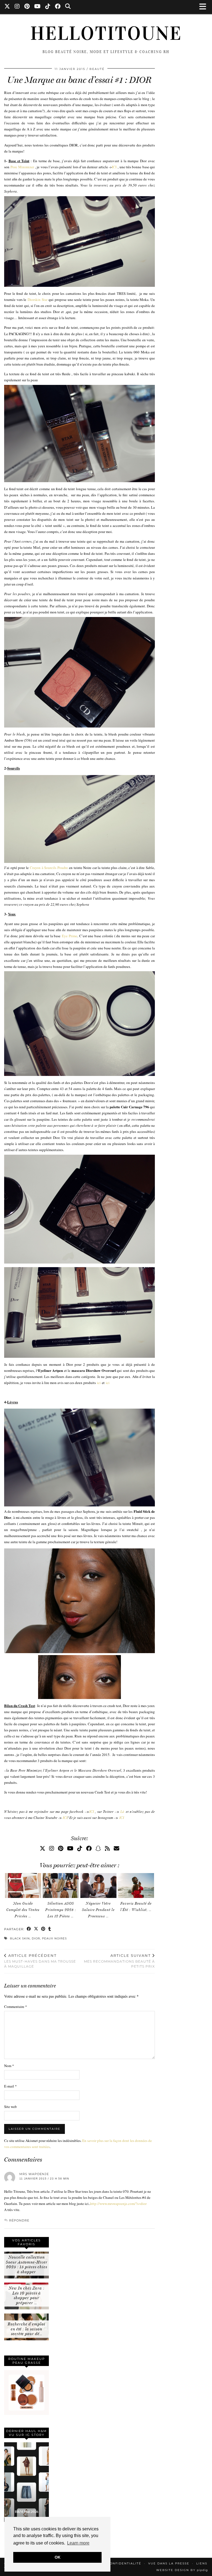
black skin (20, 1938)
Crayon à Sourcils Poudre (49, 868)
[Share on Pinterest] (43, 1929)
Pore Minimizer (22, 167)
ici (99, 1383)
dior (36, 1938)
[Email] (116, 1848)
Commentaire (16, 2007)
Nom (9, 2066)
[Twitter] (7, 7)
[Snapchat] (98, 1848)
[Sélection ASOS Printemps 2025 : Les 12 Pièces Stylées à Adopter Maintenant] (61, 1885)
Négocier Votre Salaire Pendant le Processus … (98, 1910)
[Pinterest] (27, 7)
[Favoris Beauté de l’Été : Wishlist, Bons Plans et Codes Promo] (136, 1885)
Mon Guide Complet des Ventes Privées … (23, 1910)
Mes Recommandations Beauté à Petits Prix (119, 1961)
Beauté (97, 69)
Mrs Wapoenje (34, 2174)
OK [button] (58, 2557)
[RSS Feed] (107, 1848)
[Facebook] (58, 7)
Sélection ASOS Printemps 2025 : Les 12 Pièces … (61, 1910)
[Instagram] (17, 7)
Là (122, 1811)
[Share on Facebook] (29, 1929)
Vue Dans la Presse (169, 2563)
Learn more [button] (78, 2543)
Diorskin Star (38, 300)
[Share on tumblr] (50, 1929)
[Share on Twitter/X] (36, 1929)
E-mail (10, 2086)
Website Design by (182, 2570)
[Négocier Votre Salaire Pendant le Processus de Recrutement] (98, 1885)
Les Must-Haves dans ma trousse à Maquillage (40, 1961)
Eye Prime (70, 936)
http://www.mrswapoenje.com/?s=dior (118, 2204)
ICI (114, 167)
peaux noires (54, 1938)
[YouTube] (38, 7)
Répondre (19, 2220)
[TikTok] (48, 7)
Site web (10, 2107)
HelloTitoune (106, 33)
